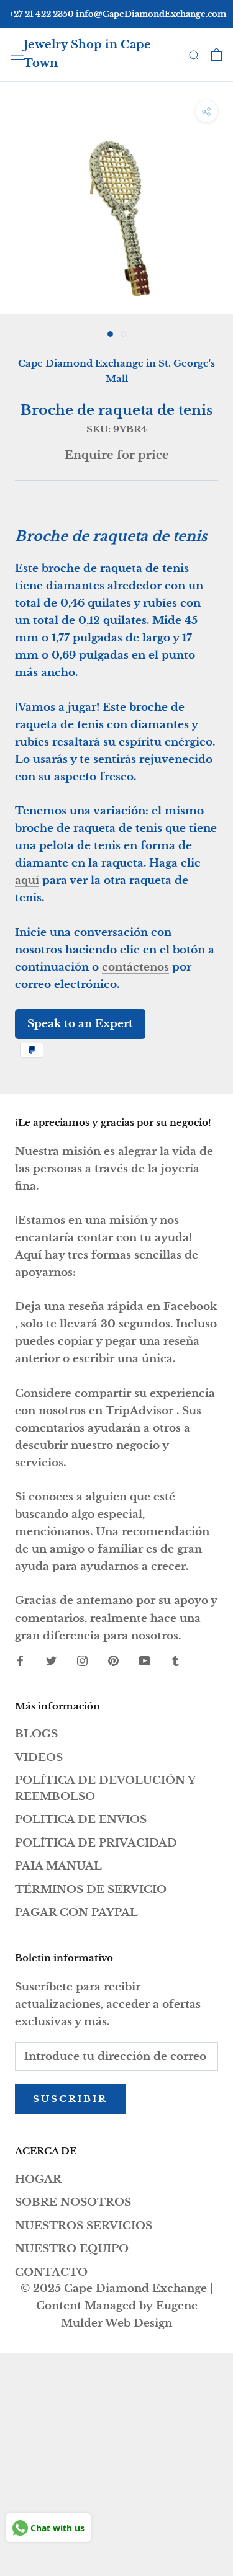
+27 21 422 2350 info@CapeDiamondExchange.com (118, 14)
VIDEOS (39, 1758)
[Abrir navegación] (17, 54)
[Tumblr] (176, 1660)
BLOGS (36, 1734)
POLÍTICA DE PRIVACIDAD (96, 1843)
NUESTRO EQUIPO (72, 2249)
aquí (27, 880)
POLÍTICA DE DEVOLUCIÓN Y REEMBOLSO (105, 1789)
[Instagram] (82, 1660)
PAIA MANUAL (58, 1866)
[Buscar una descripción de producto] (194, 55)
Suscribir (70, 2099)
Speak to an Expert (80, 1024)
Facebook (190, 1307)
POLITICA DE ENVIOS (81, 1820)
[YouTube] (144, 1660)
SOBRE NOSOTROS (73, 2202)
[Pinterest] (113, 1660)
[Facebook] (20, 1660)
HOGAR (38, 2179)
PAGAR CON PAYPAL (76, 1913)
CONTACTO (51, 2272)
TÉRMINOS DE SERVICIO (91, 1890)
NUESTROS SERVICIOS (84, 2226)
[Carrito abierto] (217, 55)
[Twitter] (51, 1660)
